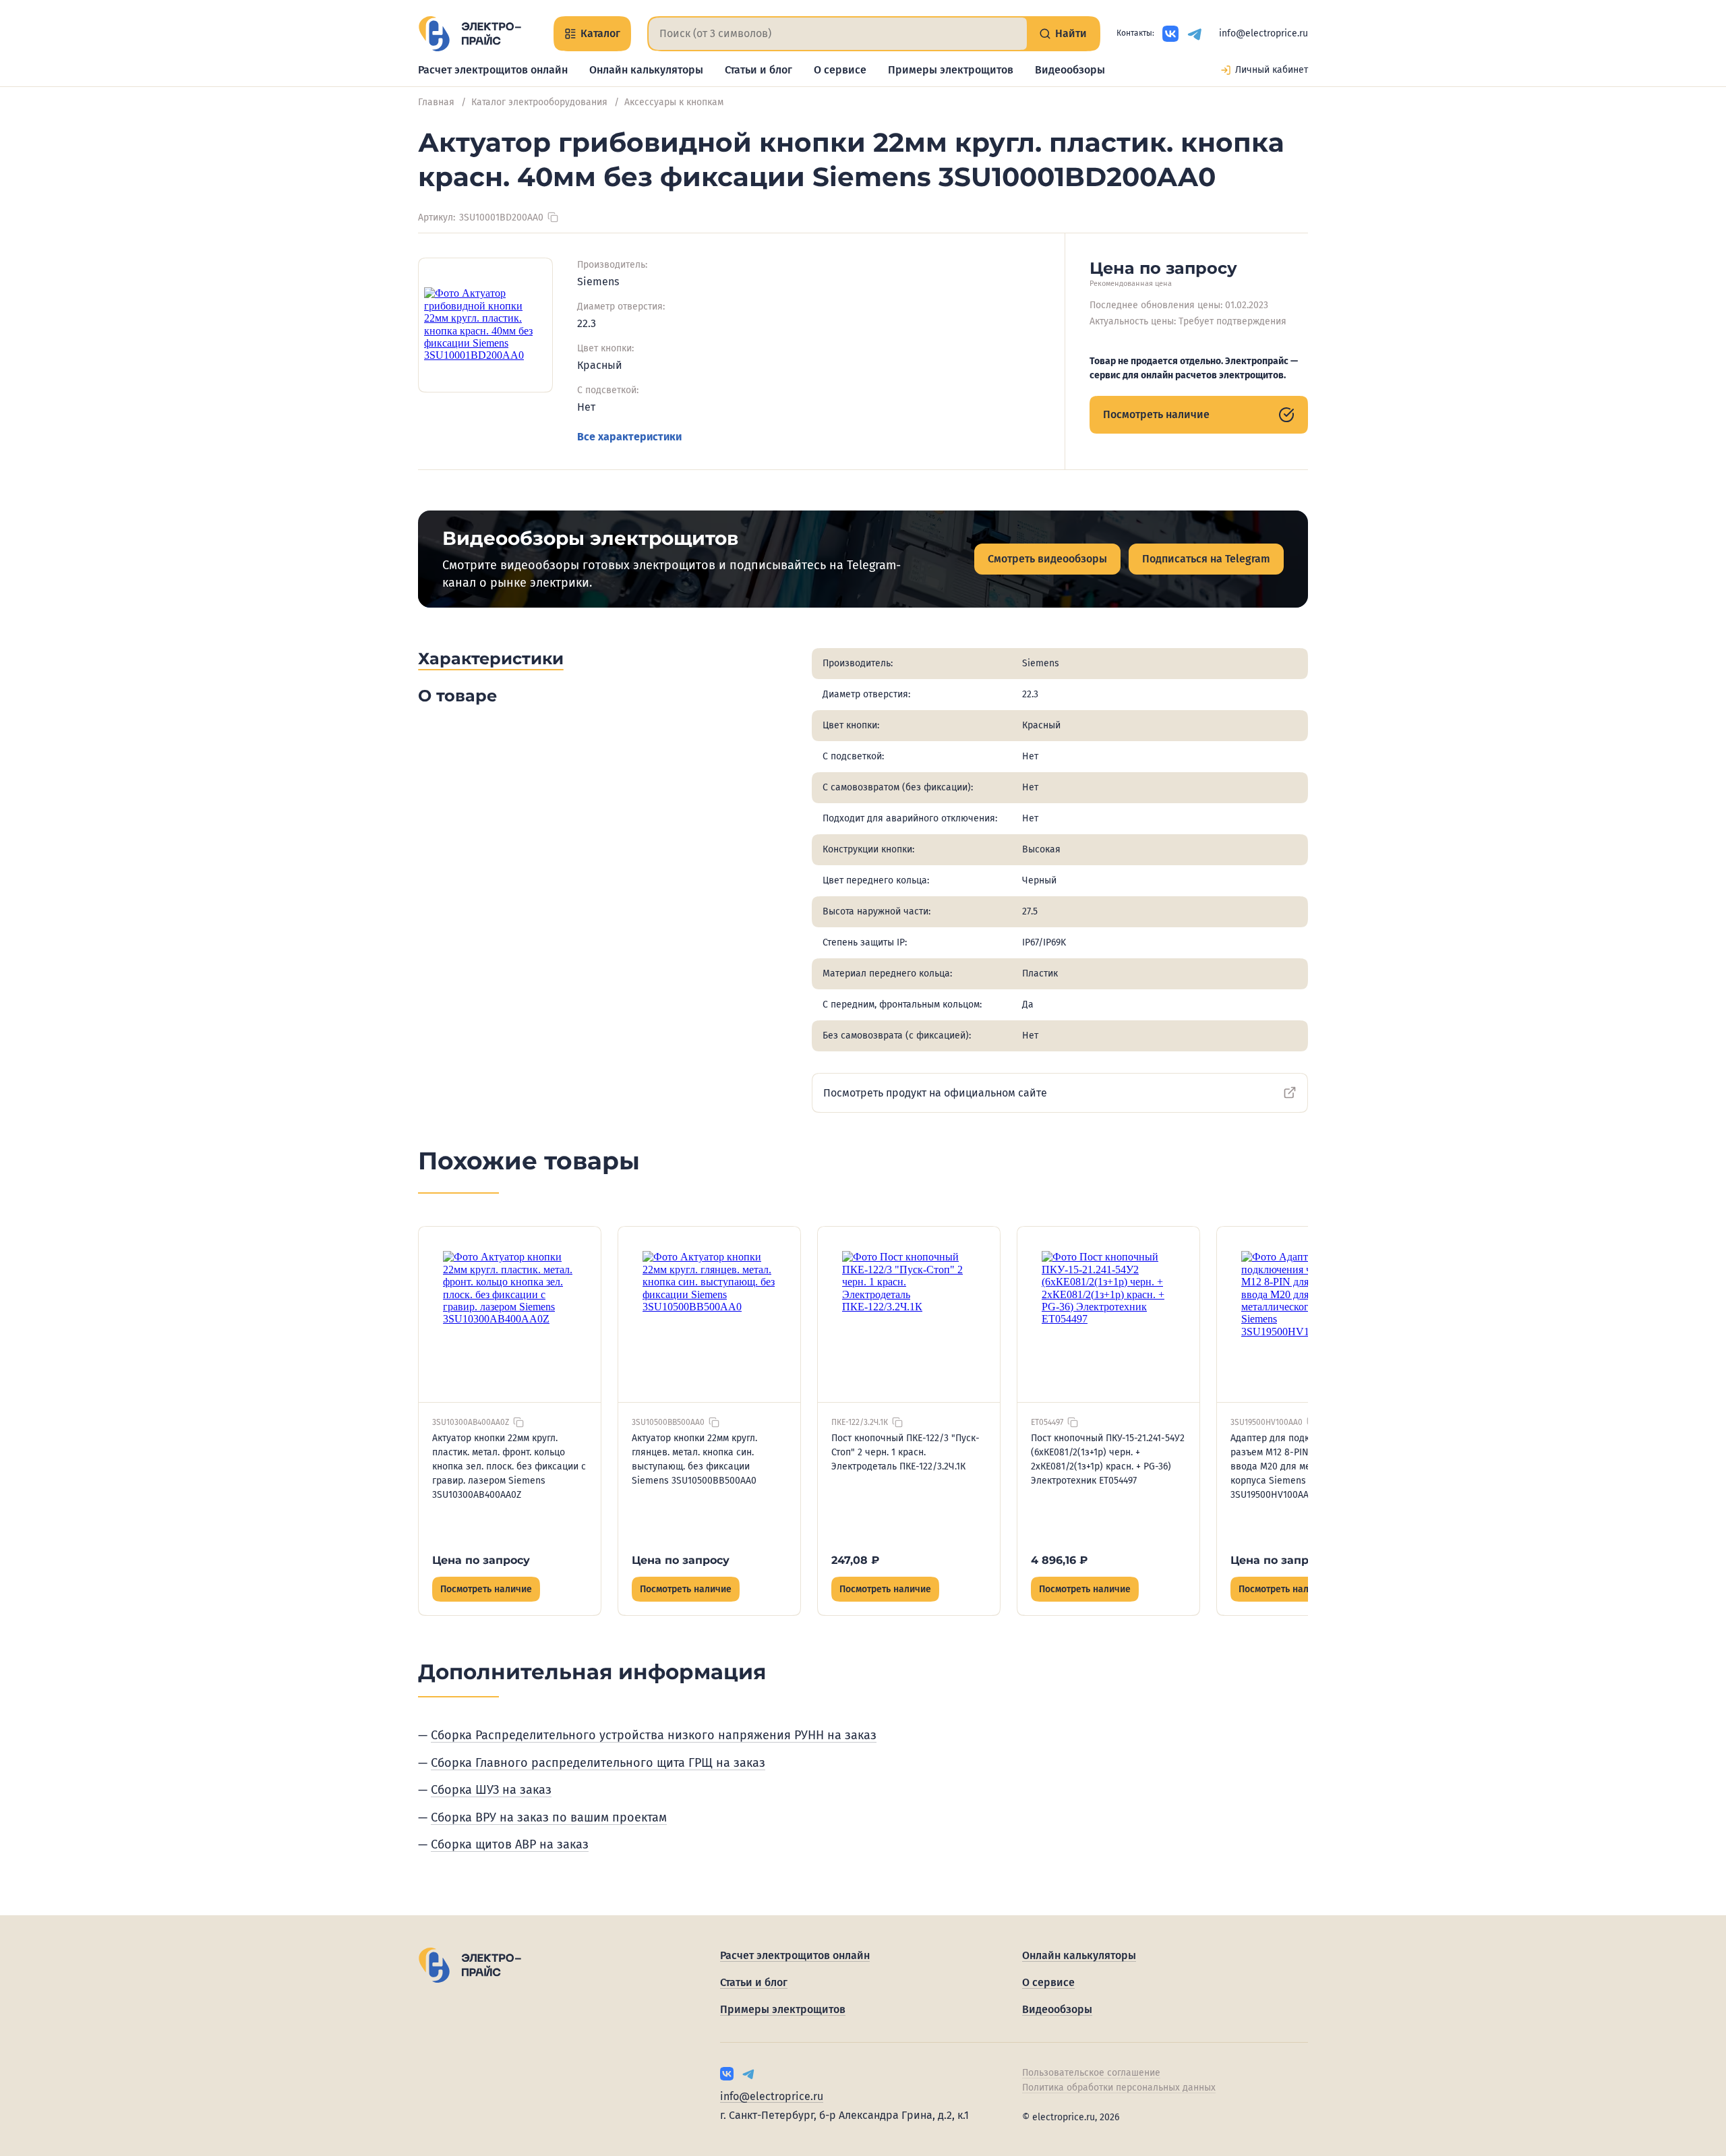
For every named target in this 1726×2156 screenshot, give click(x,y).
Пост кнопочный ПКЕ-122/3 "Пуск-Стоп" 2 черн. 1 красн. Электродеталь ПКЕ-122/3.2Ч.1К (905, 1452)
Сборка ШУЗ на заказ (491, 1790)
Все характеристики (629, 437)
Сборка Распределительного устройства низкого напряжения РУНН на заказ (654, 1735)
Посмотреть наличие (1156, 414)
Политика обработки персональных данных (1119, 2088)
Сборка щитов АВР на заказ (510, 1844)
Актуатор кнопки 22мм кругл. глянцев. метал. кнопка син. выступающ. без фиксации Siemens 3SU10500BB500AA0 (694, 1459)
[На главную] (470, 34)
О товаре (457, 696)
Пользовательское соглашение (1091, 2073)
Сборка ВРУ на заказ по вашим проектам (549, 1817)
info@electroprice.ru (1263, 33)
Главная (436, 102)
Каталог (600, 33)
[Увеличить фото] (485, 325)
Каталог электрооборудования (539, 102)
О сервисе (840, 70)
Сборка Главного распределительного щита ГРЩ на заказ (598, 1763)
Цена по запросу (481, 1560)
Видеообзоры (1070, 70)
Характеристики (491, 659)
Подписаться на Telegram (1206, 559)
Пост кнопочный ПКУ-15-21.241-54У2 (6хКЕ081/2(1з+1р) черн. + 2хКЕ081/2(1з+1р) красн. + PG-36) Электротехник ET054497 (1108, 1459)
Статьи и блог (758, 70)
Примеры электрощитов (951, 70)
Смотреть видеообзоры (1047, 559)
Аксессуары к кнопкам (674, 102)
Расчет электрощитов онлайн (493, 70)
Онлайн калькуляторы (646, 70)
